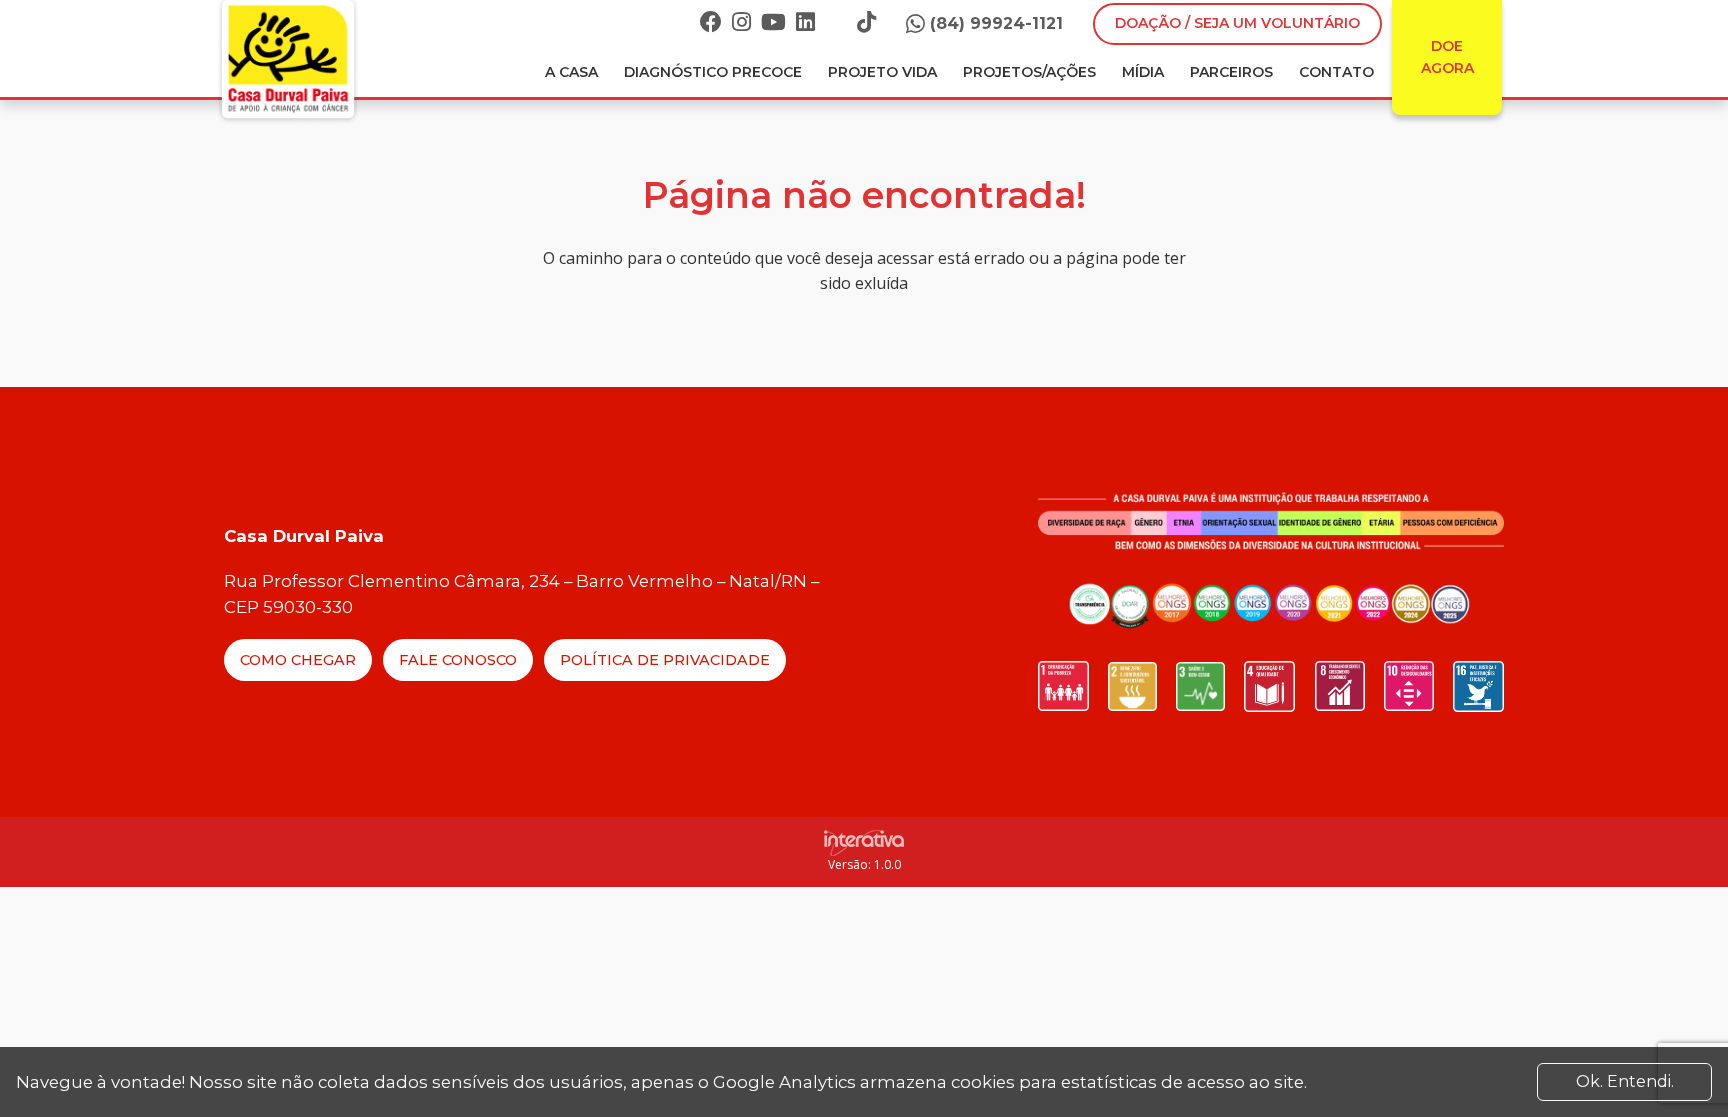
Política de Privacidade (665, 660)
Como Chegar (298, 660)
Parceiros (1231, 72)
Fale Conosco (458, 660)
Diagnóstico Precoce (713, 72)
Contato (1336, 72)
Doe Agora (1447, 57)
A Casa (571, 72)
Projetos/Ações (1029, 72)
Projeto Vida (882, 72)
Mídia (1143, 72)
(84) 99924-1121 (996, 23)
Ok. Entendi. (1625, 1081)
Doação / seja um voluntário (1237, 23)
